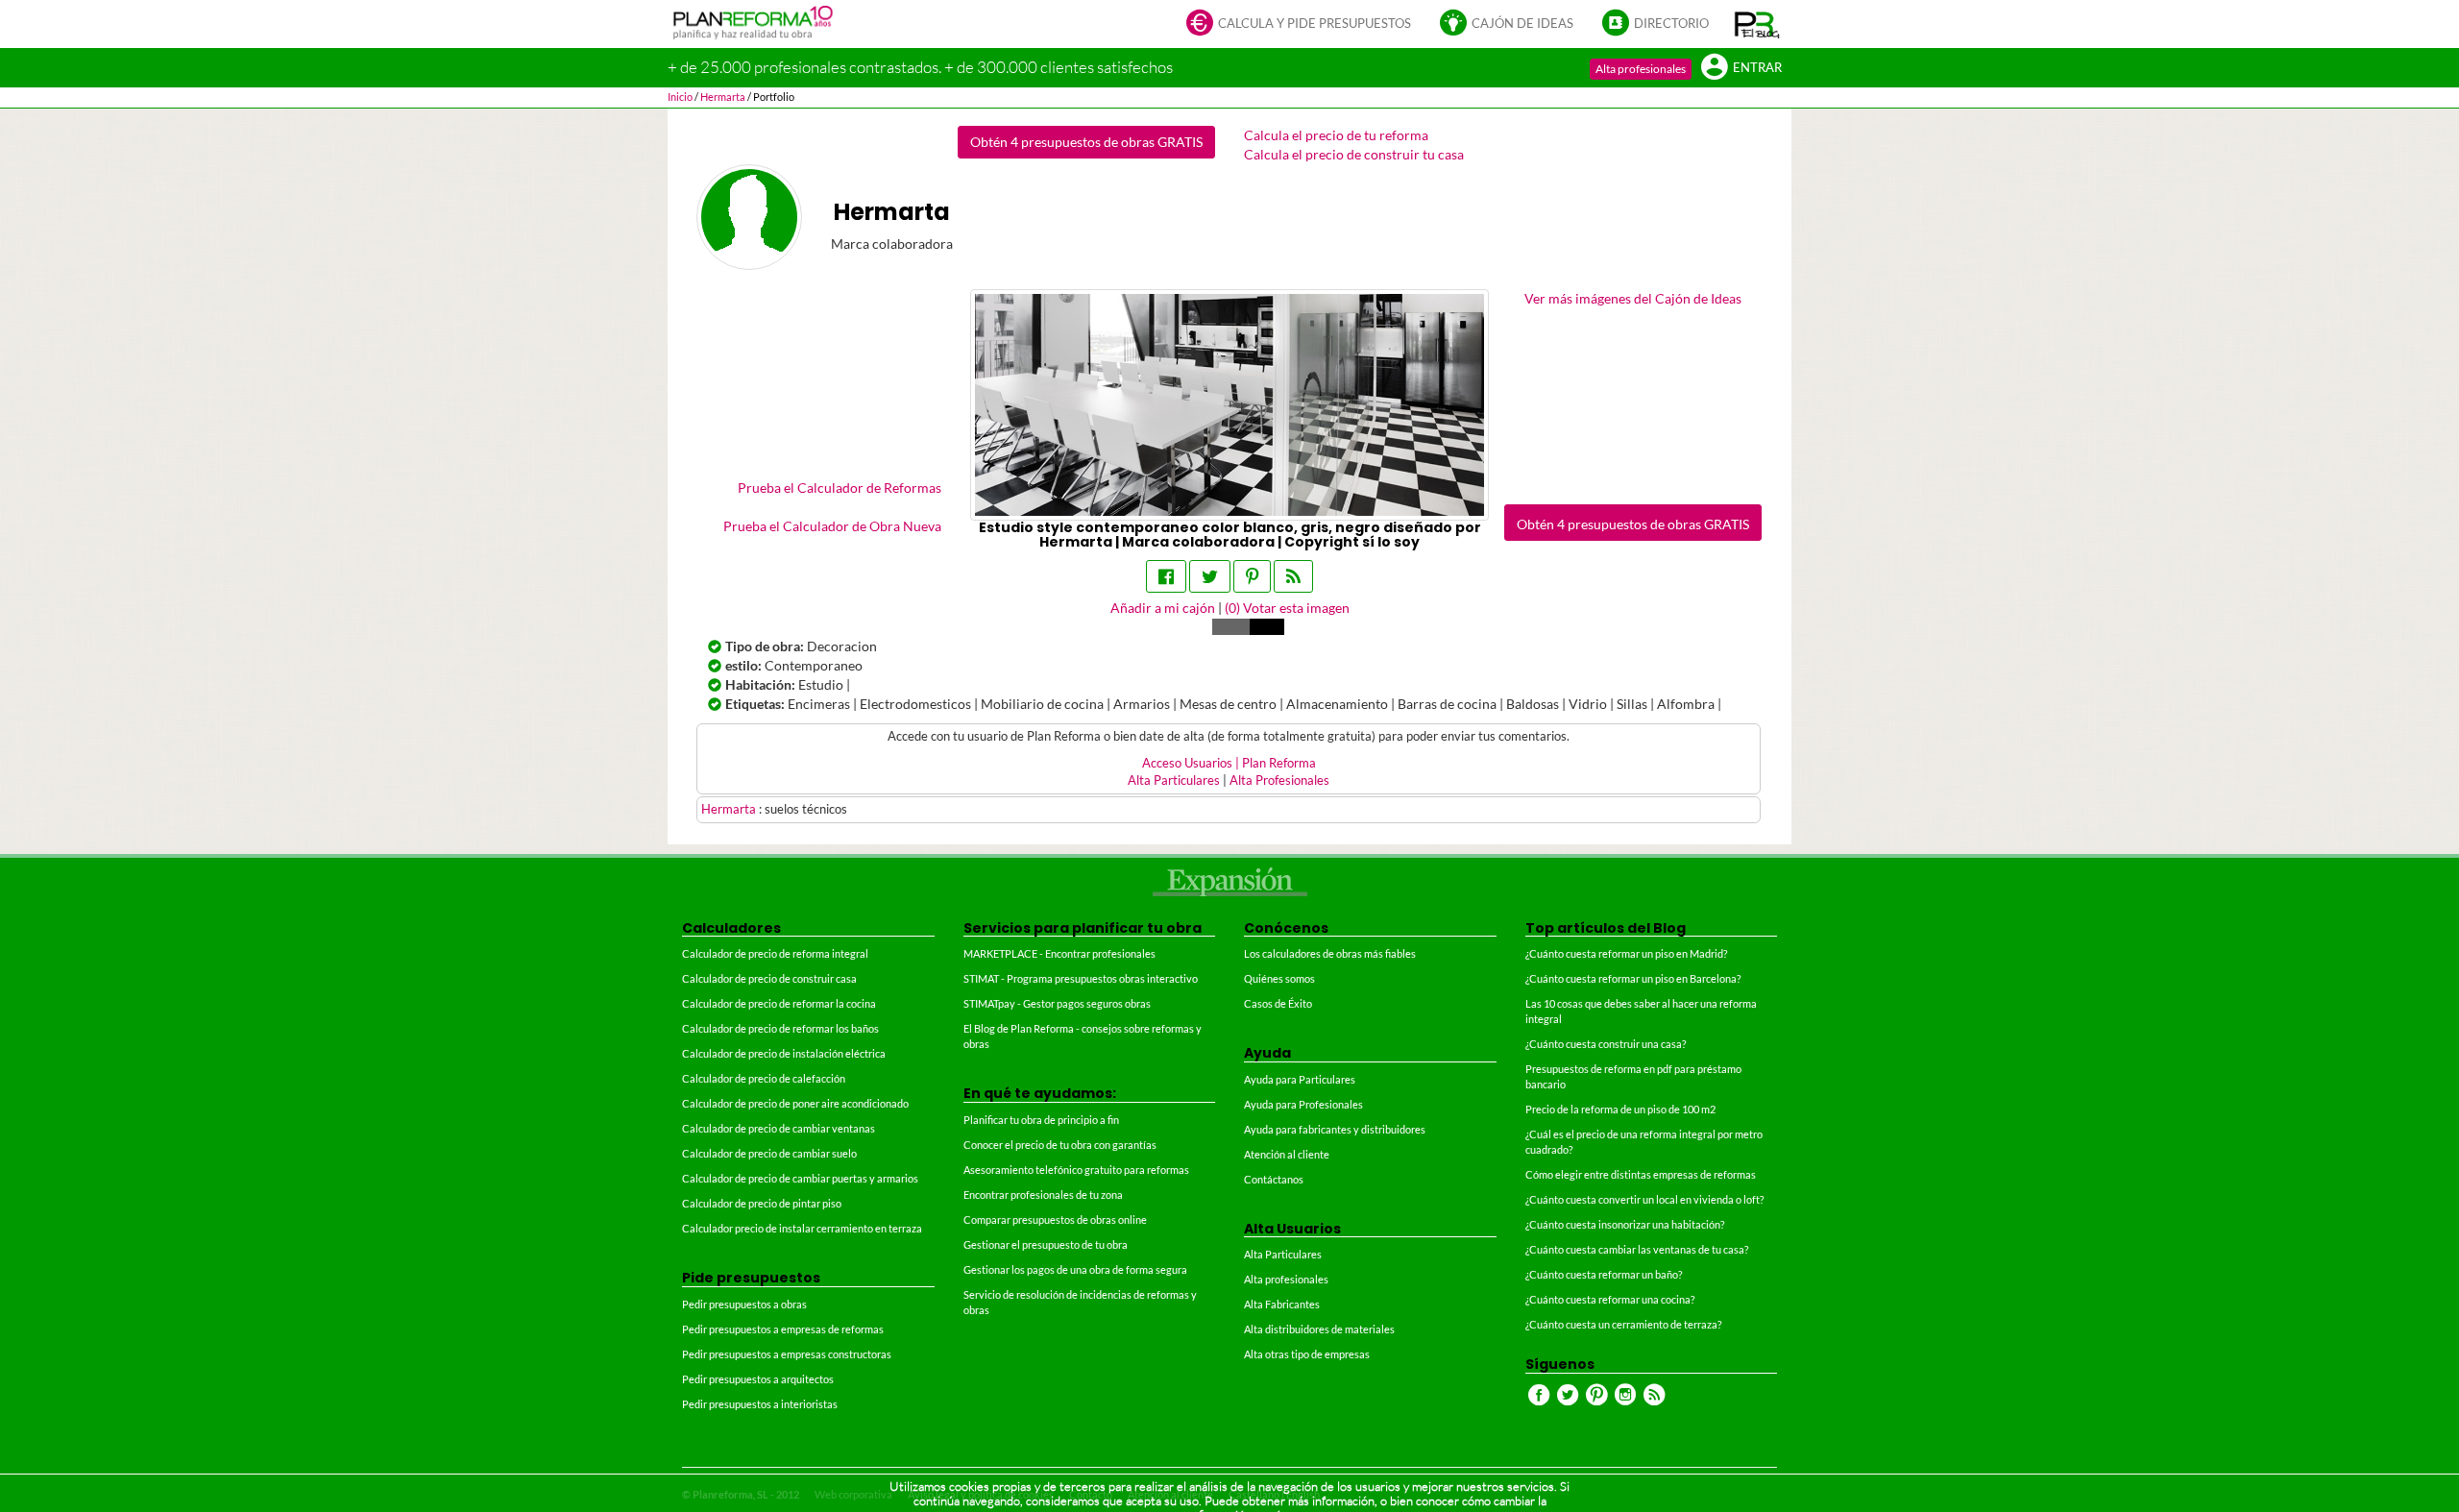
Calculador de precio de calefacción (764, 1078)
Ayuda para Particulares (1300, 1079)
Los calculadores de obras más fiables (1330, 953)
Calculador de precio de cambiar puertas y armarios (800, 1178)
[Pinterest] (1252, 576)
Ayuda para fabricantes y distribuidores (1335, 1129)
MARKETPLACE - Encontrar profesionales (1059, 953)
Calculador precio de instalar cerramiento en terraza (802, 1228)
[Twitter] (1210, 576)
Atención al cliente (1287, 1154)
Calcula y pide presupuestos (1315, 24)
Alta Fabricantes (1282, 1304)
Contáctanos (1274, 1179)
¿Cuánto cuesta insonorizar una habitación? (1625, 1224)
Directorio (1671, 24)
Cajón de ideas (1522, 24)
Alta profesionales (1641, 69)
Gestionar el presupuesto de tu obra (1046, 1244)
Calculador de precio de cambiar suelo (769, 1153)
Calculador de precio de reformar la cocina (779, 1003)
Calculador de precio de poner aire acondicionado (795, 1103)
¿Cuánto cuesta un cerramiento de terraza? (1623, 1324)
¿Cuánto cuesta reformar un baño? (1604, 1274)
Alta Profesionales (1279, 780)
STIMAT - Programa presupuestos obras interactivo (1081, 978)
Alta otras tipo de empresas (1307, 1354)
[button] (1757, 24)
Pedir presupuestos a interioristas (760, 1404)
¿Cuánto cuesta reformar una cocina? (1610, 1299)
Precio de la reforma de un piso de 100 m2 (1620, 1109)
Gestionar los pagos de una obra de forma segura (1075, 1269)
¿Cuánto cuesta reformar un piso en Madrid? (1626, 953)
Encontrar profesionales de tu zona (1043, 1195)
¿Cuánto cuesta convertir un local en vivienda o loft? (1644, 1199)
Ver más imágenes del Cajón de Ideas (1633, 298)
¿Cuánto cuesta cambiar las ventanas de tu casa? (1637, 1249)
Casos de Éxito (1278, 1003)
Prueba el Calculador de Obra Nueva (832, 526)
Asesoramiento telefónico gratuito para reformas (1076, 1170)
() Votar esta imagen (1287, 608)
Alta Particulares (1174, 780)
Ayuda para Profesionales (1303, 1104)
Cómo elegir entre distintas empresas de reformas (1641, 1174)
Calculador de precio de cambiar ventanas (779, 1128)
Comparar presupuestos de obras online (1055, 1219)
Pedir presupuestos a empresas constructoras (787, 1354)
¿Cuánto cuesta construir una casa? (1606, 1044)
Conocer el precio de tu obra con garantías (1060, 1145)
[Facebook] (1166, 576)
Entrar (1757, 68)
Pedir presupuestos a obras (744, 1304)
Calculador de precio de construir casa (769, 978)
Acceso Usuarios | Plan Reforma (1229, 763)
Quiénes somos (1279, 978)
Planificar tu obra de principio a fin (1041, 1120)
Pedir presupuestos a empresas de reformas (783, 1329)
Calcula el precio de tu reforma (1336, 135)
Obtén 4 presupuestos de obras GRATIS (1086, 142)
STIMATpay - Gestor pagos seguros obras (1057, 1003)
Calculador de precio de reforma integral (775, 953)
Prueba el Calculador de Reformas (840, 488)
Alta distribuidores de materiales (1319, 1329)
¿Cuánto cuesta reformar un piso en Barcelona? (1633, 978)
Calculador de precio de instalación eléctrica (784, 1053)
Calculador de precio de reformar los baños (780, 1028)
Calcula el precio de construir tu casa (1354, 154)
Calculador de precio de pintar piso (762, 1203)
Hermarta (730, 809)
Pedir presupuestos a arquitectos (758, 1379)
